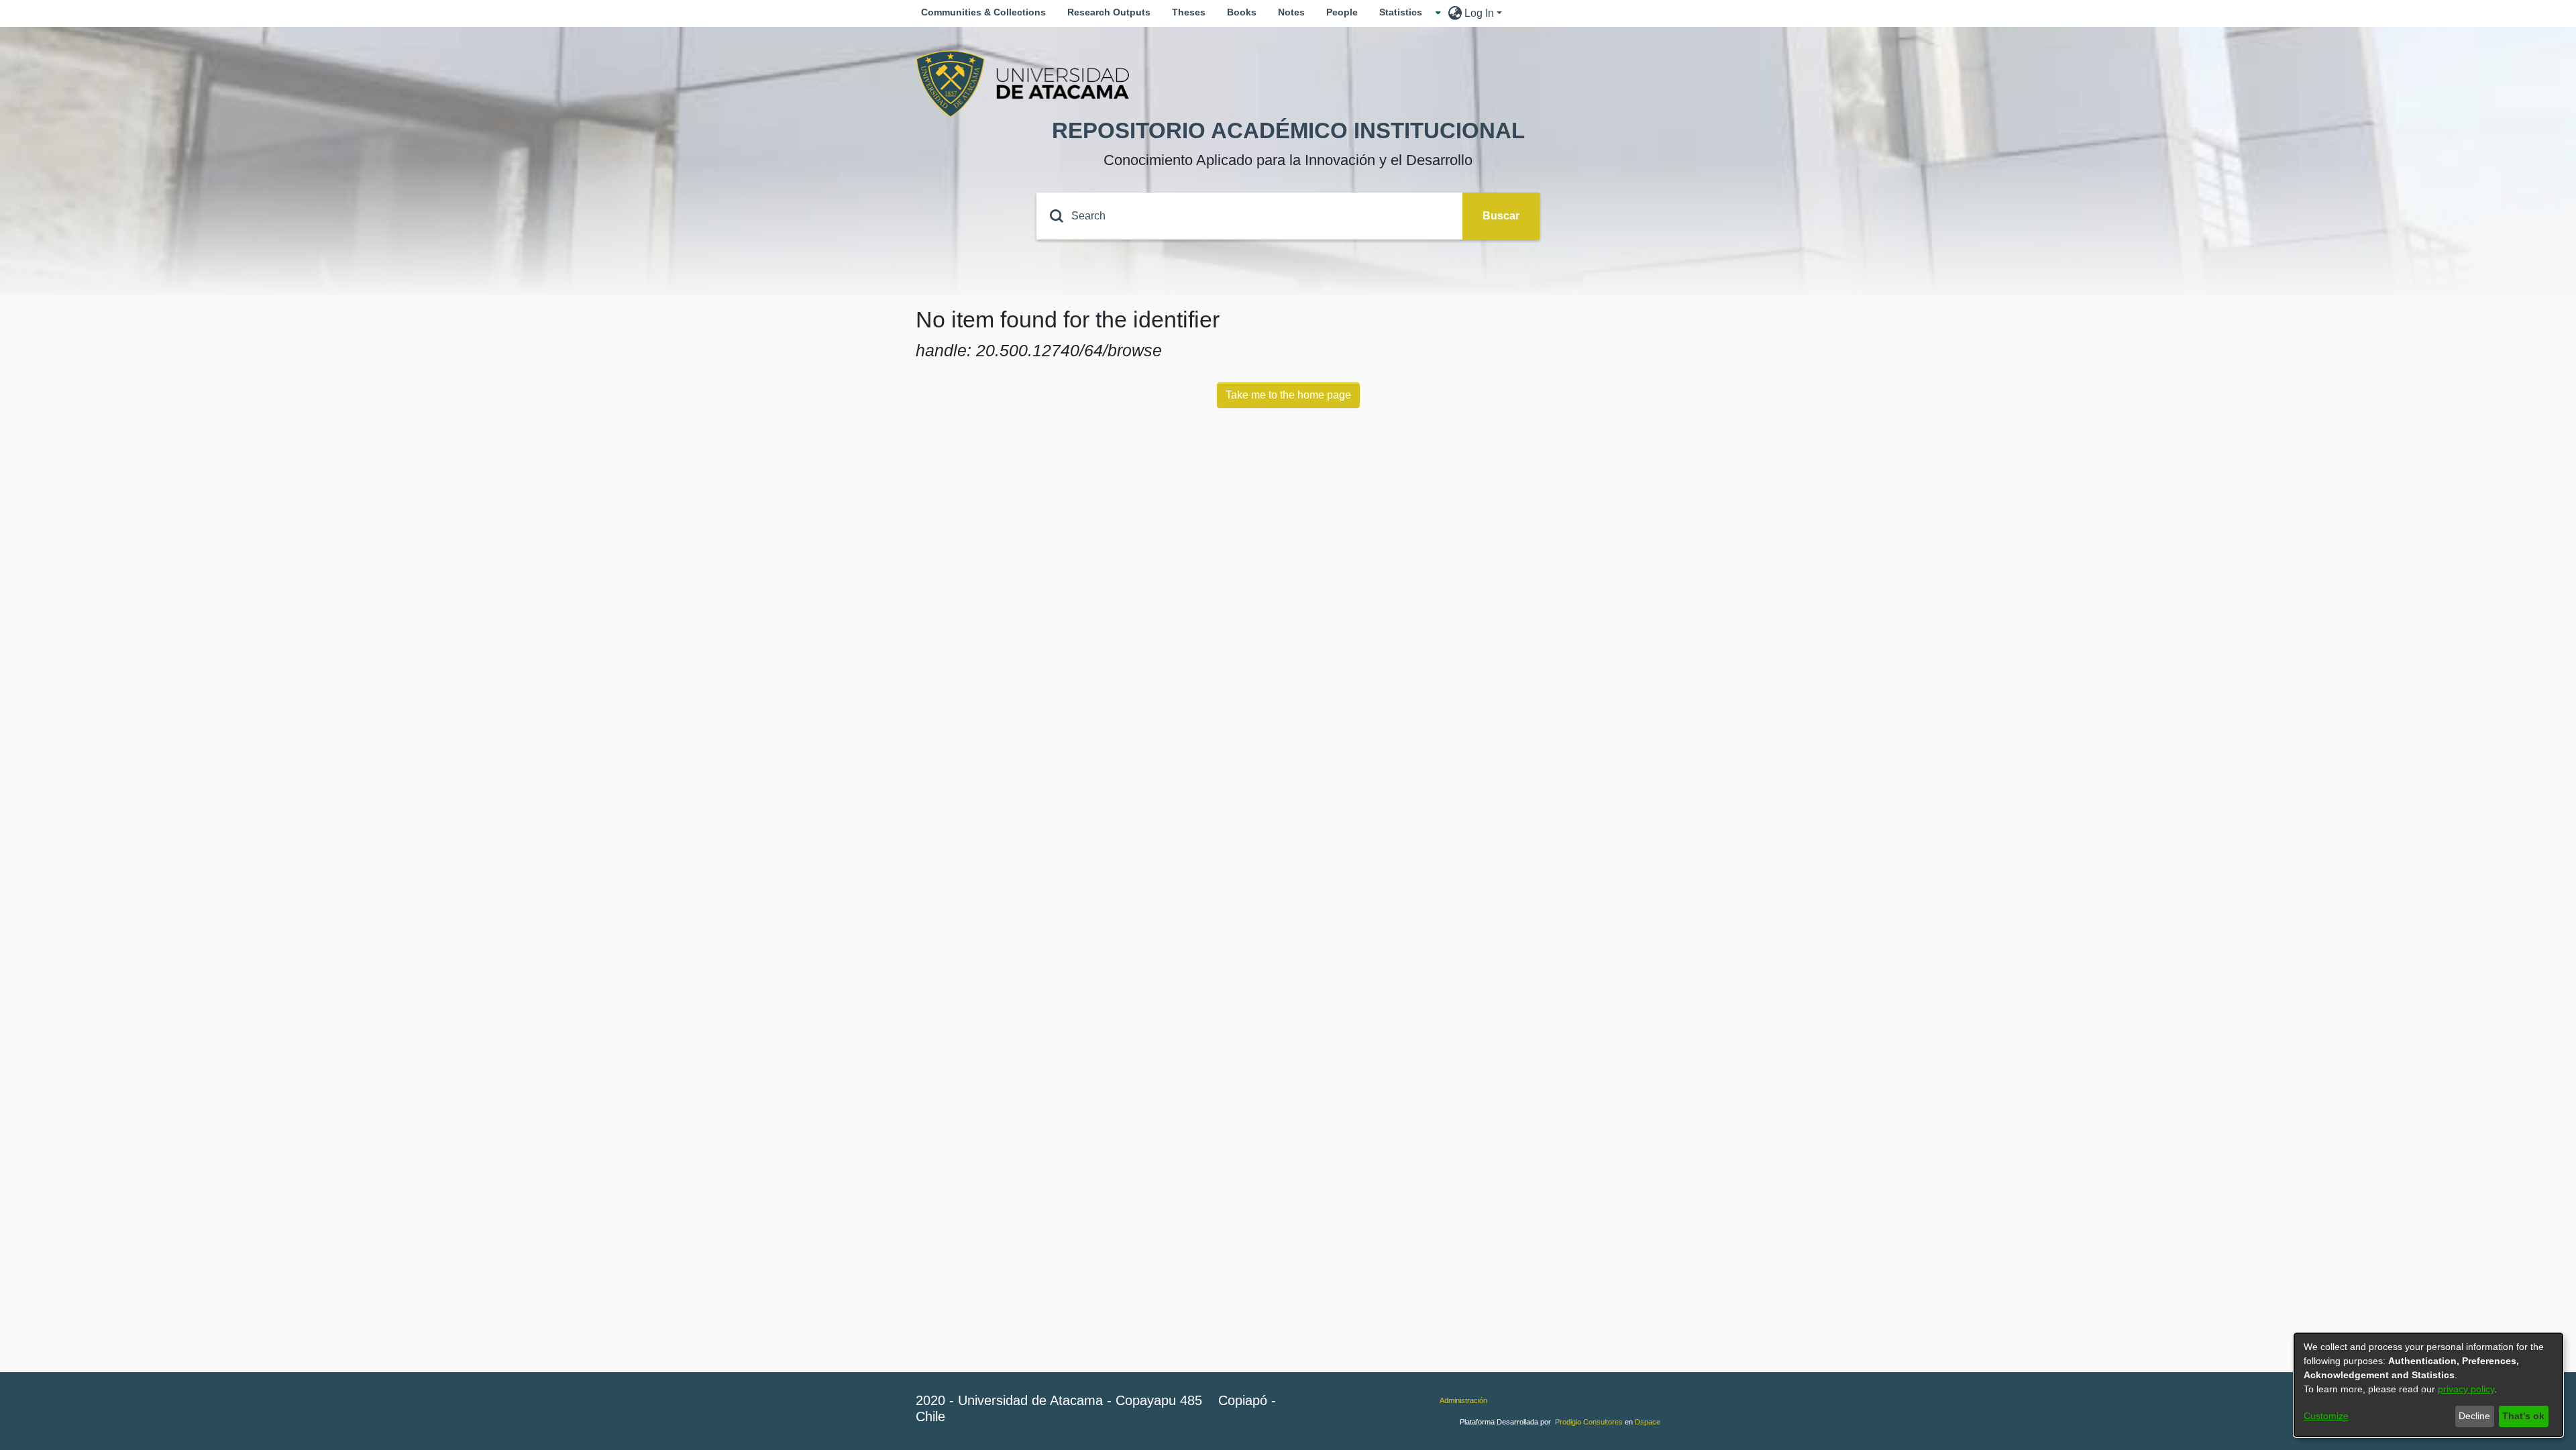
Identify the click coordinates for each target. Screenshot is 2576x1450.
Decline (2474, 1416)
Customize (2326, 1416)
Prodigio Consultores (1589, 1422)
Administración (1463, 1400)
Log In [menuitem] (1479, 13)
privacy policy (2466, 1389)
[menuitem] (1405, 12)
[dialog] (2428, 1385)
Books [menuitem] (1242, 12)
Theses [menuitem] (1189, 12)
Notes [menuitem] (1291, 12)
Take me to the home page (1288, 395)
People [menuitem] (1342, 12)
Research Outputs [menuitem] (1109, 12)
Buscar (1501, 216)
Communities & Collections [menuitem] (983, 12)
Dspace (1648, 1422)
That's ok (2523, 1416)
